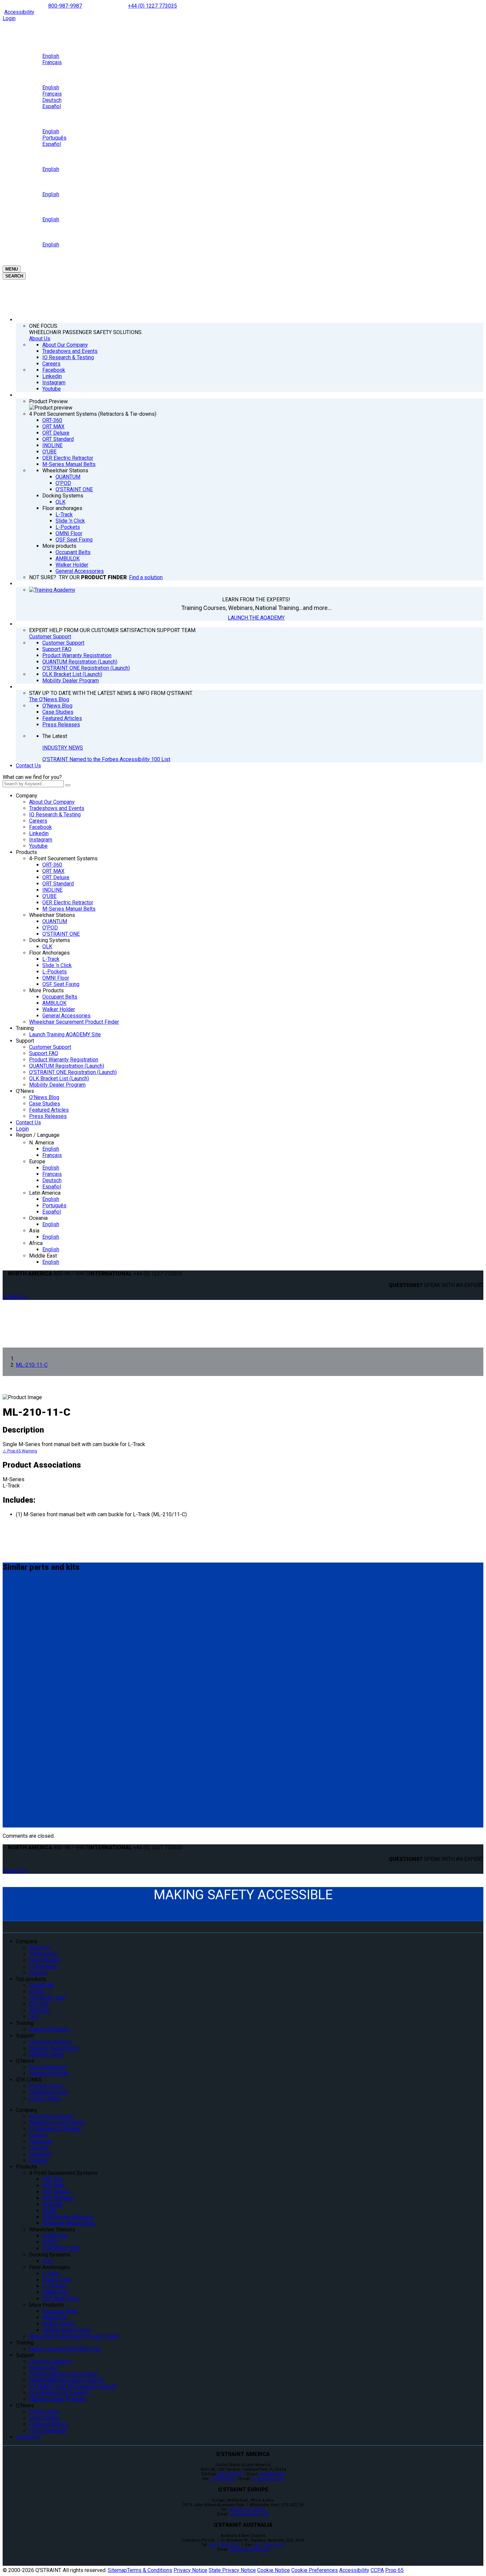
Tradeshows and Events (57, 808)
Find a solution (146, 577)
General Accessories (66, 1016)
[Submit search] (68, 785)
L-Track (51, 959)
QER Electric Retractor (68, 902)
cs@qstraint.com (268, 2479)
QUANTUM (55, 921)
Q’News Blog (44, 1097)
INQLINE (52, 890)
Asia (34, 1231)
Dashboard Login (49, 2092)
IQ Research (43, 1967)
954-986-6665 (272, 2474)
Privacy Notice (190, 2570)
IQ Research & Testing (55, 815)
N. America (41, 1143)
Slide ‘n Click (57, 965)
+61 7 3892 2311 (225, 2545)
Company (27, 796)
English (51, 1149)
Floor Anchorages (49, 953)
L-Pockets (55, 972)
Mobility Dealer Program (57, 1085)
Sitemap (117, 2570)
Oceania (38, 1218)
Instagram (41, 840)
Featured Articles (49, 1110)
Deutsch (52, 1180)
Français (52, 1155)
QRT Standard (58, 884)
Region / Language (38, 1135)
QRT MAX (53, 871)
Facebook (40, 827)
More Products (46, 990)
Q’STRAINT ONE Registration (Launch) (73, 1072)
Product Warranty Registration (64, 1060)
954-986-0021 (223, 2479)
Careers (38, 821)
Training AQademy (50, 2029)
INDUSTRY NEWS (63, 748)
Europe (37, 1161)
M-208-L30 (19, 1715)
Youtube (38, 846)
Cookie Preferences (315, 2570)
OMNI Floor (56, 978)
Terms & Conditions (150, 2570)
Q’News (25, 1091)
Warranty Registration (54, 2048)
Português (54, 1205)
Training (25, 1028)
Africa (36, 1243)
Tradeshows (43, 1954)
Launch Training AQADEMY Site (65, 1034)
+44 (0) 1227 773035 (152, 6)
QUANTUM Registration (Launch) (67, 1066)
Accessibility (19, 12)
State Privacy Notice (232, 2570)
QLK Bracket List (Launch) (59, 1078)
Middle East (43, 1256)
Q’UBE (49, 896)
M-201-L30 (19, 1805)
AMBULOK (54, 1003)
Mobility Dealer (47, 2055)
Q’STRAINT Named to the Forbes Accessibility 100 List (106, 759)
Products (26, 852)
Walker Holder (59, 1009)
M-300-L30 (19, 1652)
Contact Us (28, 766)
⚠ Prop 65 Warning (20, 1451)
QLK (47, 946)
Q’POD (50, 928)
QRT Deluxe (56, 877)
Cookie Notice (274, 2570)
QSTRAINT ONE (47, 1998)
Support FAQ (44, 1053)
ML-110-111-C (24, 1767)
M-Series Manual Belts (69, 909)
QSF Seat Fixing (61, 984)
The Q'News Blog (49, 699)
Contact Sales (45, 2099)
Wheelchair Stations (52, 915)
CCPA (377, 2570)
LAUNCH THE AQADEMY (256, 618)
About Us (40, 339)
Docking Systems (50, 940)
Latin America (45, 1193)
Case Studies (45, 1104)
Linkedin (39, 833)
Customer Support (50, 637)
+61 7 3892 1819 (269, 2545)
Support (25, 1041)
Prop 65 (394, 2570)
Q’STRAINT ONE (61, 934)
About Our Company (52, 802)
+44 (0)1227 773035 (247, 2510)
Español (52, 1187)
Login (9, 18)
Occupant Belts (60, 997)
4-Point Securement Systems (63, 859)
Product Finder (46, 2086)
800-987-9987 (65, 6)
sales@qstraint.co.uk (249, 2514)
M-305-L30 (19, 1594)
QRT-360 (52, 865)
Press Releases (48, 1116)
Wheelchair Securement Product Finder (74, 1022)
